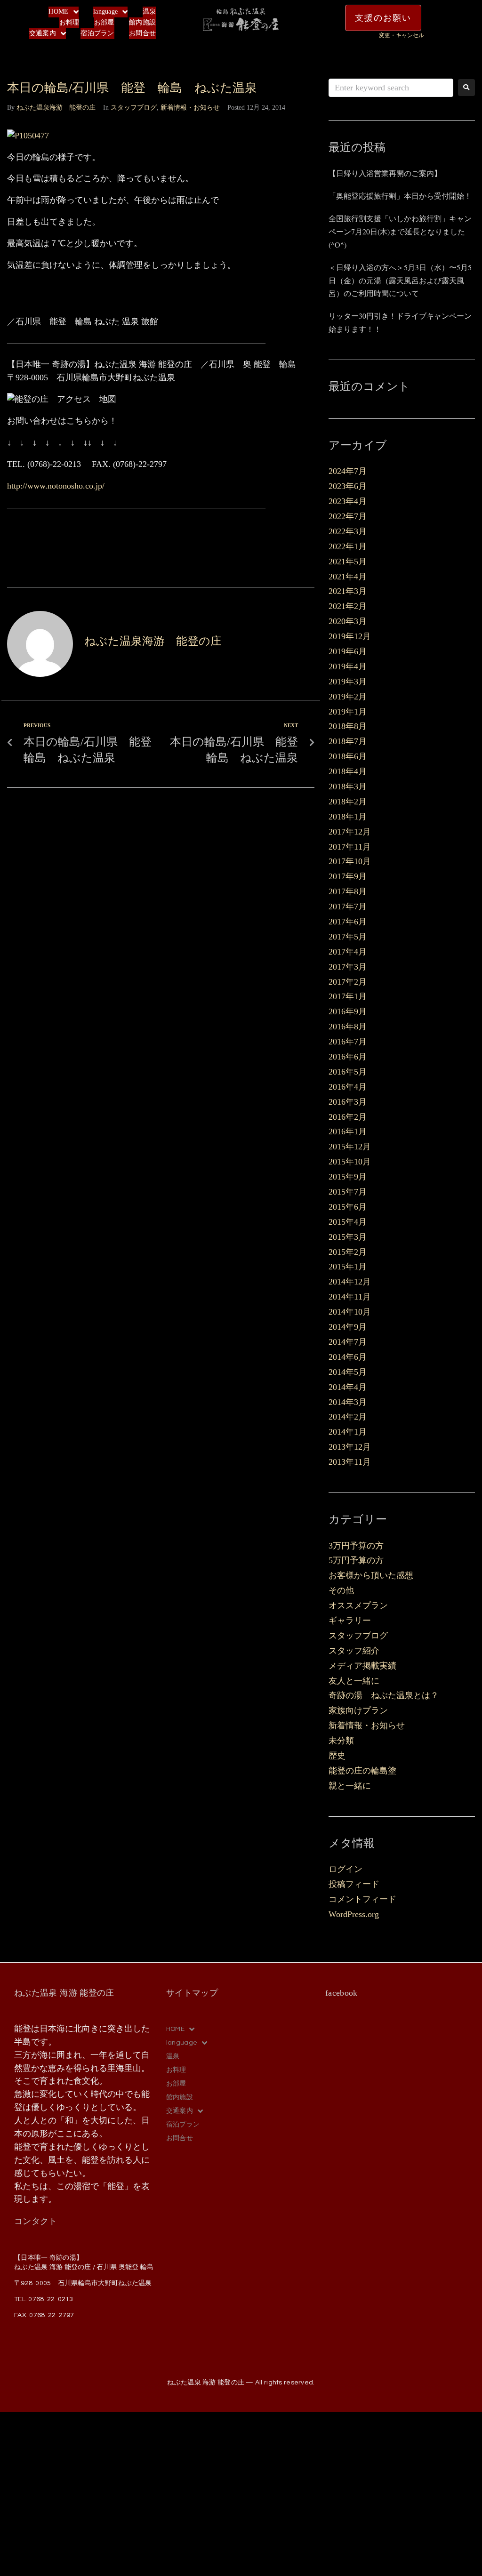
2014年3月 (348, 1402)
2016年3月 (348, 1102)
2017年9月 (348, 876)
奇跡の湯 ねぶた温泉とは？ (384, 1695)
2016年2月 (348, 1117)
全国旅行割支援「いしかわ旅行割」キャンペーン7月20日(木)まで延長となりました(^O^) (400, 231)
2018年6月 (348, 756)
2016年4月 (348, 1087)
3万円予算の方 (356, 1546)
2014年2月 (348, 1417)
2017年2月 (348, 982)
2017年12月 (350, 832)
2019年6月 (348, 651)
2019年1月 (348, 712)
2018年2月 (348, 802)
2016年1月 (348, 1132)
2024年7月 (348, 471)
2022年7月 (348, 516)
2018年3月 (348, 786)
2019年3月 (348, 682)
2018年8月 (348, 726)
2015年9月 (348, 1177)
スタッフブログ (134, 108)
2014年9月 (348, 1327)
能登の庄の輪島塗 (362, 1771)
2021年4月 (348, 577)
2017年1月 (348, 996)
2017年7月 (348, 907)
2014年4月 (348, 1387)
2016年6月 (348, 1057)
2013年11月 (350, 1462)
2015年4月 (348, 1222)
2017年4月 (348, 952)
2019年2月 (348, 697)
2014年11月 (350, 1297)
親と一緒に (350, 1786)
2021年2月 (348, 606)
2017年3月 (348, 967)
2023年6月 (348, 486)
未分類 (341, 1741)
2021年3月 (348, 591)
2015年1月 (348, 1267)
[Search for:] (391, 88)
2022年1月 (348, 546)
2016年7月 (348, 1042)
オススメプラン (358, 1605)
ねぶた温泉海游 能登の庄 (56, 108)
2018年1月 (348, 817)
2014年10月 (350, 1312)
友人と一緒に (354, 1681)
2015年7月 (348, 1192)
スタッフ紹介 (354, 1651)
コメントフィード (362, 1899)
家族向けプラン (358, 1710)
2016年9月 (348, 1011)
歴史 (337, 1756)
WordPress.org (354, 1914)
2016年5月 (348, 1072)
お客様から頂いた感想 (371, 1575)
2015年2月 (348, 1252)
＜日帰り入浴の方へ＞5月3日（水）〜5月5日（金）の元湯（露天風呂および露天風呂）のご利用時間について (400, 280)
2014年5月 (348, 1372)
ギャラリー (350, 1621)
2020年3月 (348, 621)
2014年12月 (350, 1282)
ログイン (345, 1869)
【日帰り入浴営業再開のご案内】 (385, 173)
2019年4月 (348, 666)
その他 (341, 1590)
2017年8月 (348, 891)
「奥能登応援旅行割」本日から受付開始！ (400, 196)
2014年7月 (348, 1342)
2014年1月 (348, 1432)
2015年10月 (350, 1162)
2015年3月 (348, 1237)
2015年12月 (350, 1147)
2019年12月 (350, 636)
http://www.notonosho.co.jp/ (56, 486)
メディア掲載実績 (362, 1666)
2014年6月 (348, 1357)
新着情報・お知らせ (190, 108)
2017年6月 (348, 922)
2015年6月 (348, 1207)
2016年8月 (348, 1027)
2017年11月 (350, 847)
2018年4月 (348, 771)
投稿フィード (354, 1884)
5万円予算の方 (356, 1560)
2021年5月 (348, 562)
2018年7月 (348, 741)
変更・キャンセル (402, 35)
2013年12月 (350, 1447)
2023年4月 (348, 501)
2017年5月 (348, 937)
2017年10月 (350, 861)
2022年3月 (348, 531)
